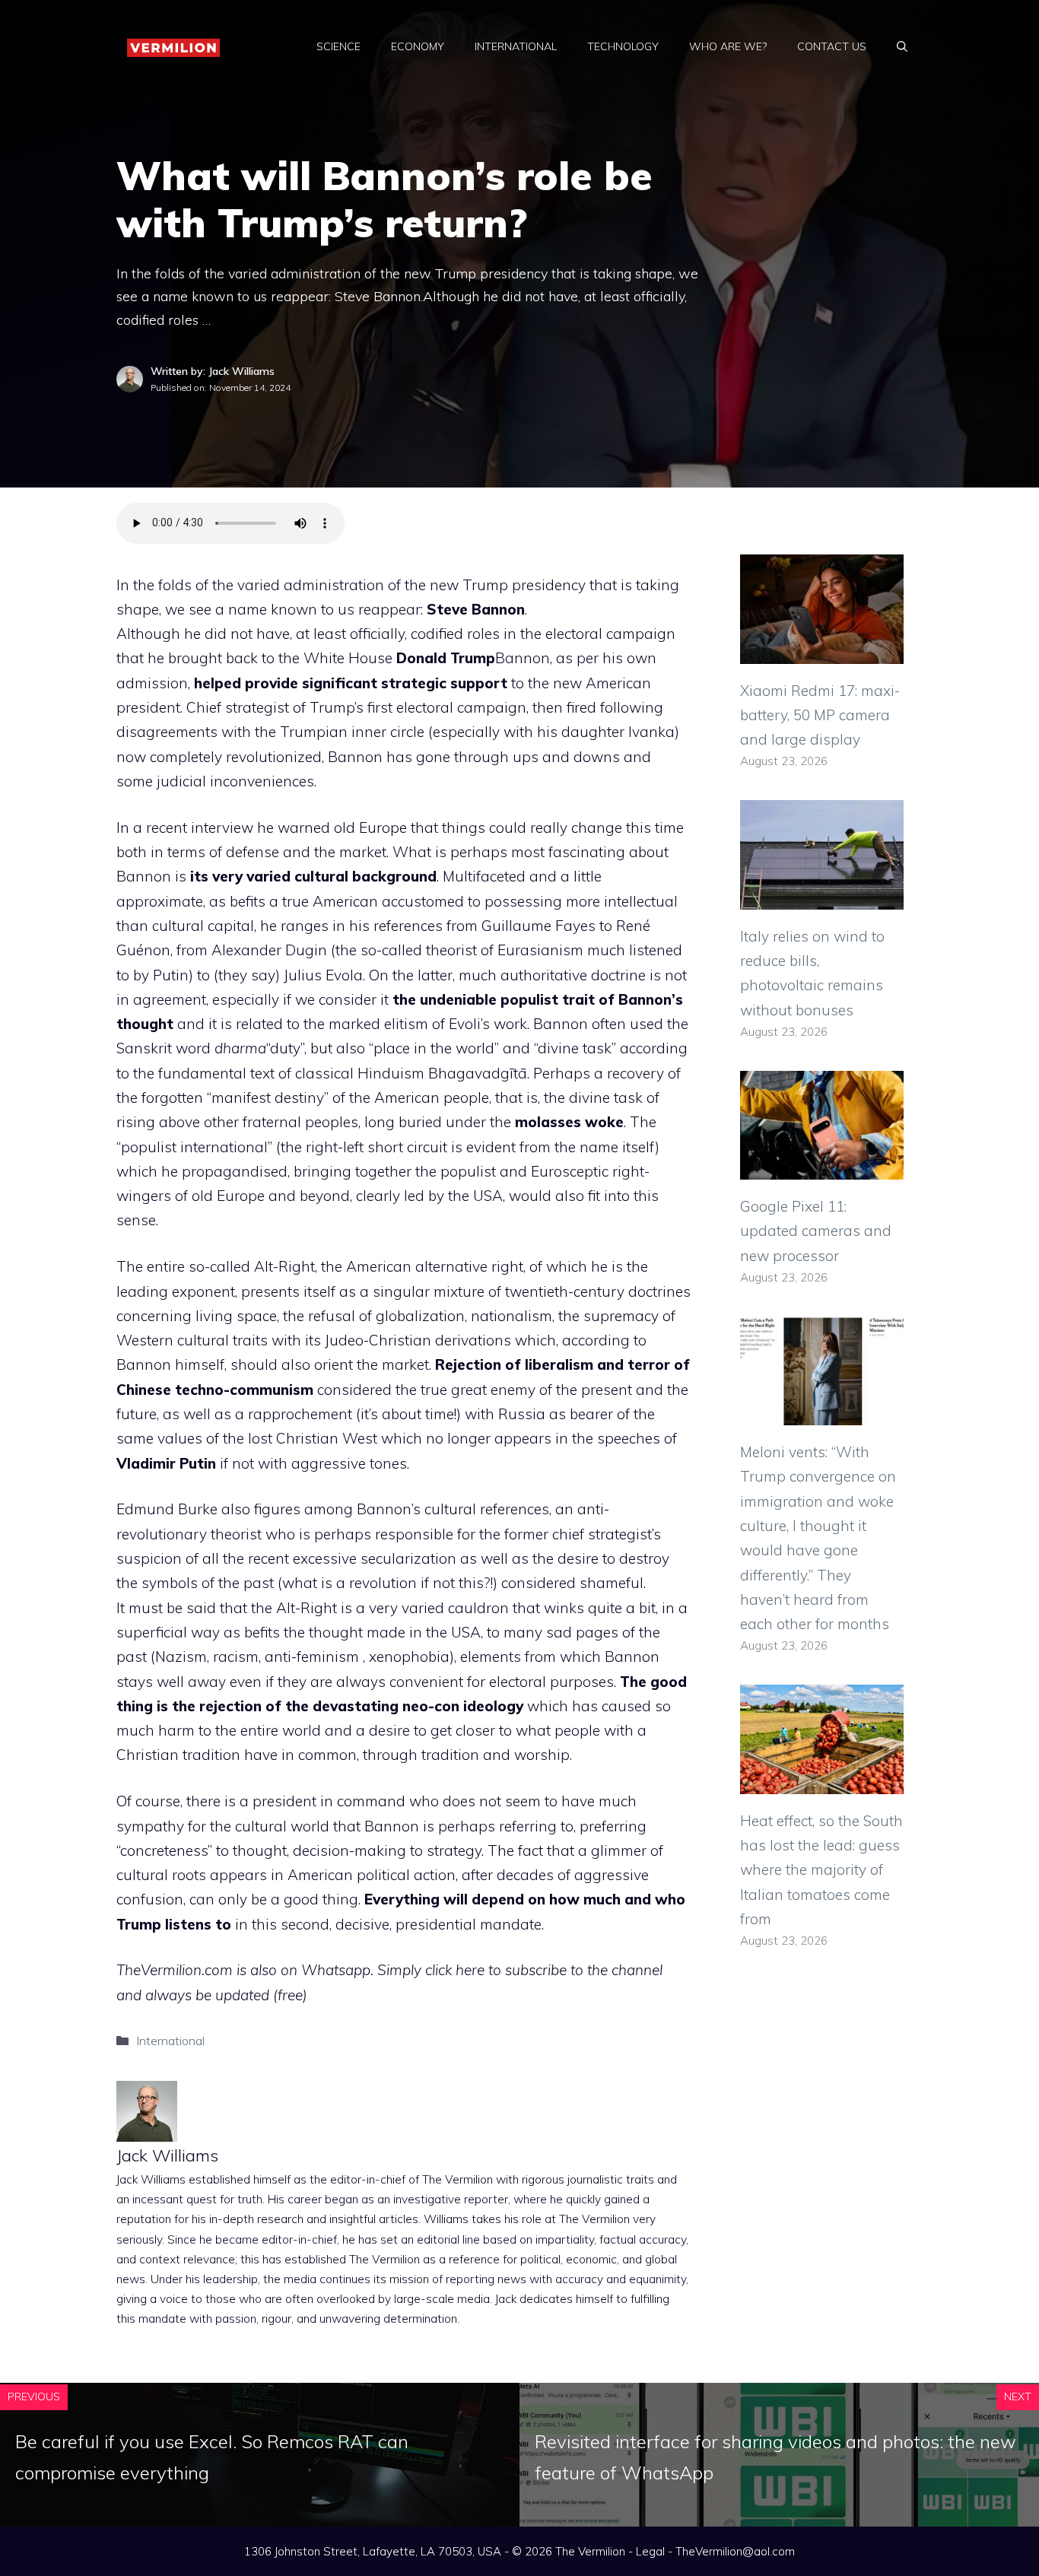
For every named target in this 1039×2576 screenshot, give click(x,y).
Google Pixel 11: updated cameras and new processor (816, 1231)
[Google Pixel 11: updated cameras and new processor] (822, 1167)
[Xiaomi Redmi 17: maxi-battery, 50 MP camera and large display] (822, 651)
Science (338, 46)
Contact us (832, 46)
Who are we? (728, 46)
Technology (623, 46)
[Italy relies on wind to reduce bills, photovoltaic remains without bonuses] (822, 897)
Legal (650, 2551)
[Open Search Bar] (902, 46)
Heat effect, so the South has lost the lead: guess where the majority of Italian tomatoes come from (821, 1870)
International (516, 46)
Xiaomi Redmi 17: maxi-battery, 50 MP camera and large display (820, 715)
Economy (418, 46)
